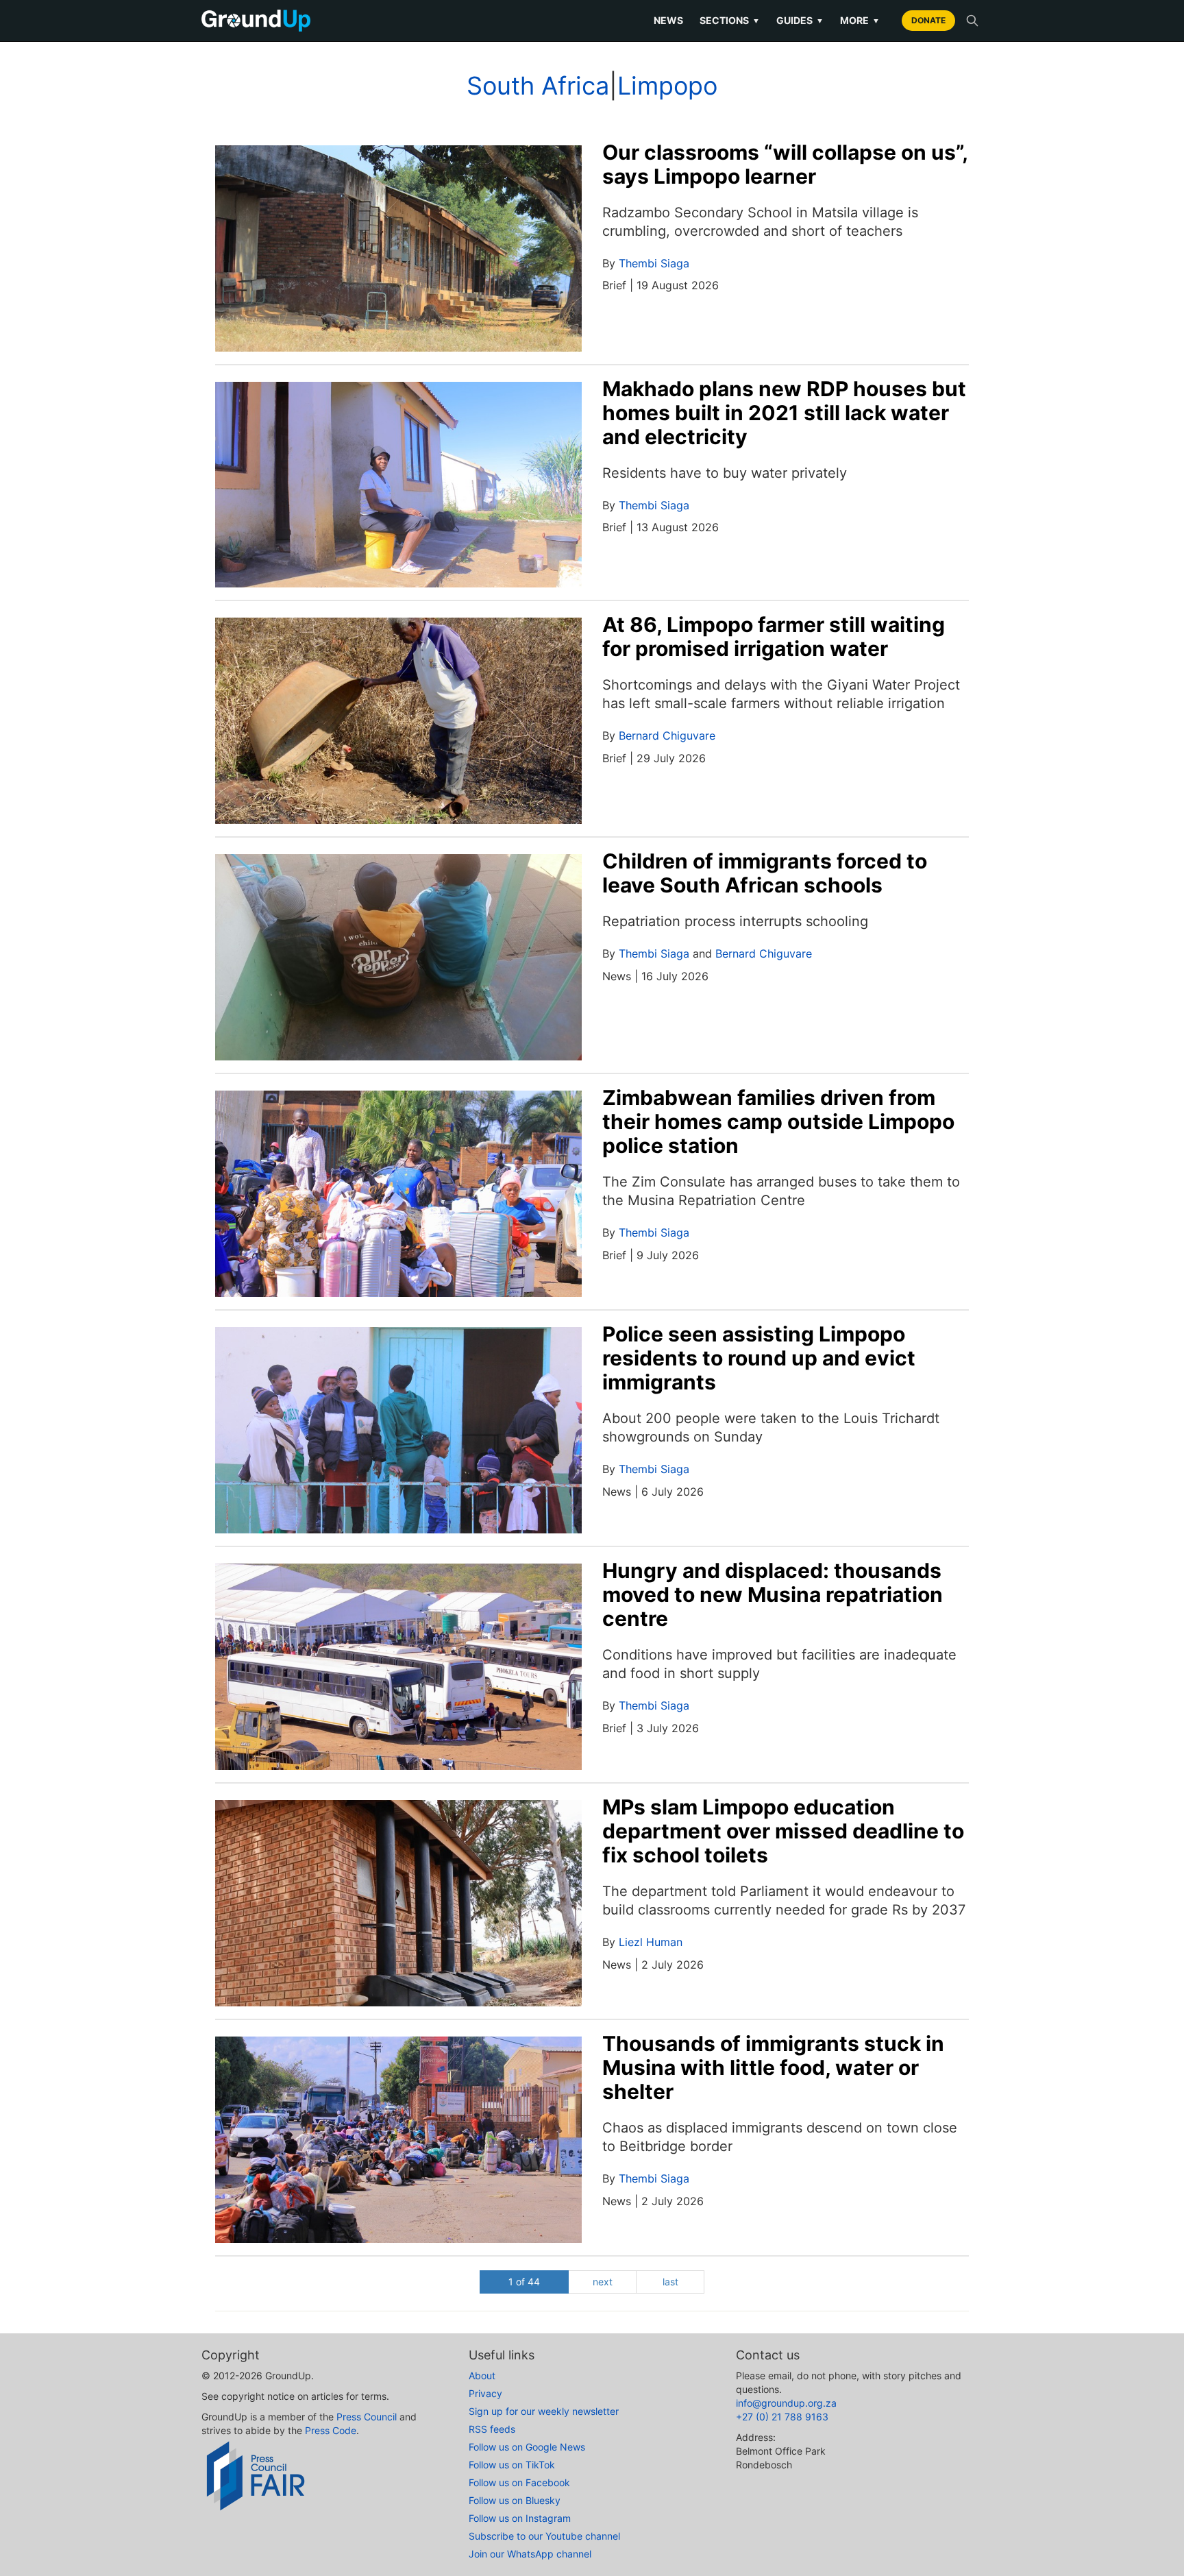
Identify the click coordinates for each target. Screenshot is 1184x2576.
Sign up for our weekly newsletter (544, 2411)
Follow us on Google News (527, 2447)
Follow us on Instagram (520, 2518)
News (668, 20)
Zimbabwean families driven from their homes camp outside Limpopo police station (778, 1121)
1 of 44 (524, 2282)
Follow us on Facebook (519, 2482)
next (603, 2282)
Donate (928, 20)
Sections (730, 20)
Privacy (485, 2393)
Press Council (367, 2417)
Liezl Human (651, 1942)
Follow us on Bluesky (515, 2500)
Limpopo (667, 86)
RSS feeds (492, 2429)
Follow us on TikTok (512, 2465)
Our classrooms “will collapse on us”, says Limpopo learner (785, 164)
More (860, 20)
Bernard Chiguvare (667, 736)
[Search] (972, 21)
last (670, 2282)
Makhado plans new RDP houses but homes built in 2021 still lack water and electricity (784, 413)
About (482, 2375)
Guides (800, 20)
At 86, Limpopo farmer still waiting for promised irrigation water (774, 636)
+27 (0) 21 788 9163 (782, 2417)
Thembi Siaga (654, 263)
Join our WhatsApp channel (530, 2554)
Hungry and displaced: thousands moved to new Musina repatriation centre (773, 1594)
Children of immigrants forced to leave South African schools (765, 873)
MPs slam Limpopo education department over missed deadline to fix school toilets (783, 1831)
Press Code (331, 2430)
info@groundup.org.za (786, 2403)
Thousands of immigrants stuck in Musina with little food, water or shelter (773, 2067)
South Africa (538, 86)
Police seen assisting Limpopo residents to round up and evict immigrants (759, 1358)
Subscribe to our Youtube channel (544, 2536)
